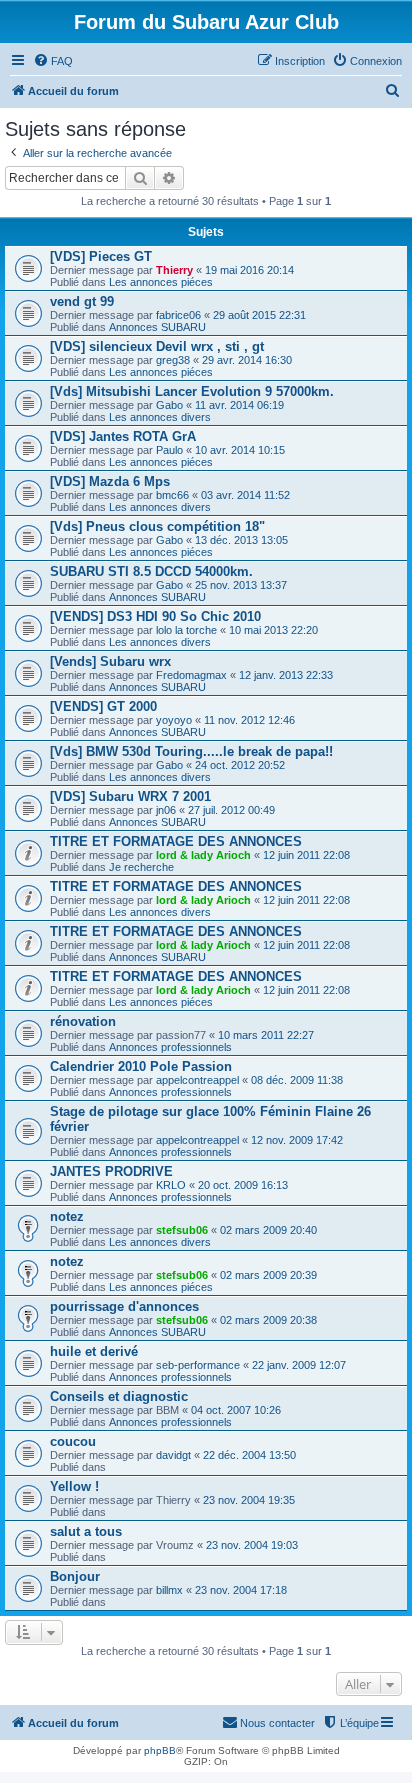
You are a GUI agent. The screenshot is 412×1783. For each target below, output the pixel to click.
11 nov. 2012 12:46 (249, 720)
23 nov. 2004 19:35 (249, 1500)
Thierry (174, 270)
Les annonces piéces (161, 282)
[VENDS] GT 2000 (103, 706)
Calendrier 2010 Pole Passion (141, 1066)
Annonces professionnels (170, 1047)
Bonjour (75, 1576)
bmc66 (172, 495)
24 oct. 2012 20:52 (240, 765)
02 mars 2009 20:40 (268, 1230)
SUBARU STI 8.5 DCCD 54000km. (151, 571)
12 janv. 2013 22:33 (286, 675)
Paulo (169, 450)
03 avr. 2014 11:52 (245, 495)
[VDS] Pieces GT (101, 256)
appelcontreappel (197, 1080)
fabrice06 (178, 315)
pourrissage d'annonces (124, 1306)
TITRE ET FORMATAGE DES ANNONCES (176, 841)
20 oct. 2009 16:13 (243, 1185)
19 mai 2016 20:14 (249, 270)
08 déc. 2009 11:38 (297, 1080)
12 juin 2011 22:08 (306, 855)
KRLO (171, 1185)
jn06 (166, 810)
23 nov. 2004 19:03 (252, 1545)
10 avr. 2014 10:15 (240, 450)
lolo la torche (186, 630)
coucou (73, 1441)
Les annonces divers (160, 417)
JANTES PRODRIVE (111, 1171)
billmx (169, 1590)
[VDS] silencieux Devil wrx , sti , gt (157, 346)
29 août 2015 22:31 (259, 315)
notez (67, 1216)
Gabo (169, 405)
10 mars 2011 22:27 (266, 1035)
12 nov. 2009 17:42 (297, 1140)
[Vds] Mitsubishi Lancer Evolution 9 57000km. (192, 391)
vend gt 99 (82, 301)
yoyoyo (174, 720)
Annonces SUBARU (157, 327)
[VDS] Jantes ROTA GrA (123, 436)
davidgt (173, 1455)
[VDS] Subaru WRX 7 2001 (130, 796)
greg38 (173, 360)
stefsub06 (182, 1230)
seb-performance (198, 1365)
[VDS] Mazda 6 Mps (110, 481)
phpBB (160, 1750)
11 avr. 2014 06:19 (239, 405)
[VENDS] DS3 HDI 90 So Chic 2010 (155, 616)
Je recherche (141, 867)
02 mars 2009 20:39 (268, 1275)
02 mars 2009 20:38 (268, 1320)
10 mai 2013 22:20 (273, 630)
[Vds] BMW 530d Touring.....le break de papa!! (191, 751)
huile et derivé (94, 1351)
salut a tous (86, 1531)
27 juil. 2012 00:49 (231, 810)
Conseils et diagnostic (119, 1396)
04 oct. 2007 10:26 (236, 1410)
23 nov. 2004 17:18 (241, 1590)
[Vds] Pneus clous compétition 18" (157, 526)
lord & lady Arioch (203, 855)
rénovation (83, 1021)
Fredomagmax (191, 675)
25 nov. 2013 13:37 (241, 585)
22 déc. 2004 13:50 (249, 1455)
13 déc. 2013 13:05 (241, 540)
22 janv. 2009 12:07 (299, 1365)
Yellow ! (74, 1486)
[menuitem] (53, 61)
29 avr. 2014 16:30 (247, 360)
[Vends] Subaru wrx (110, 661)
